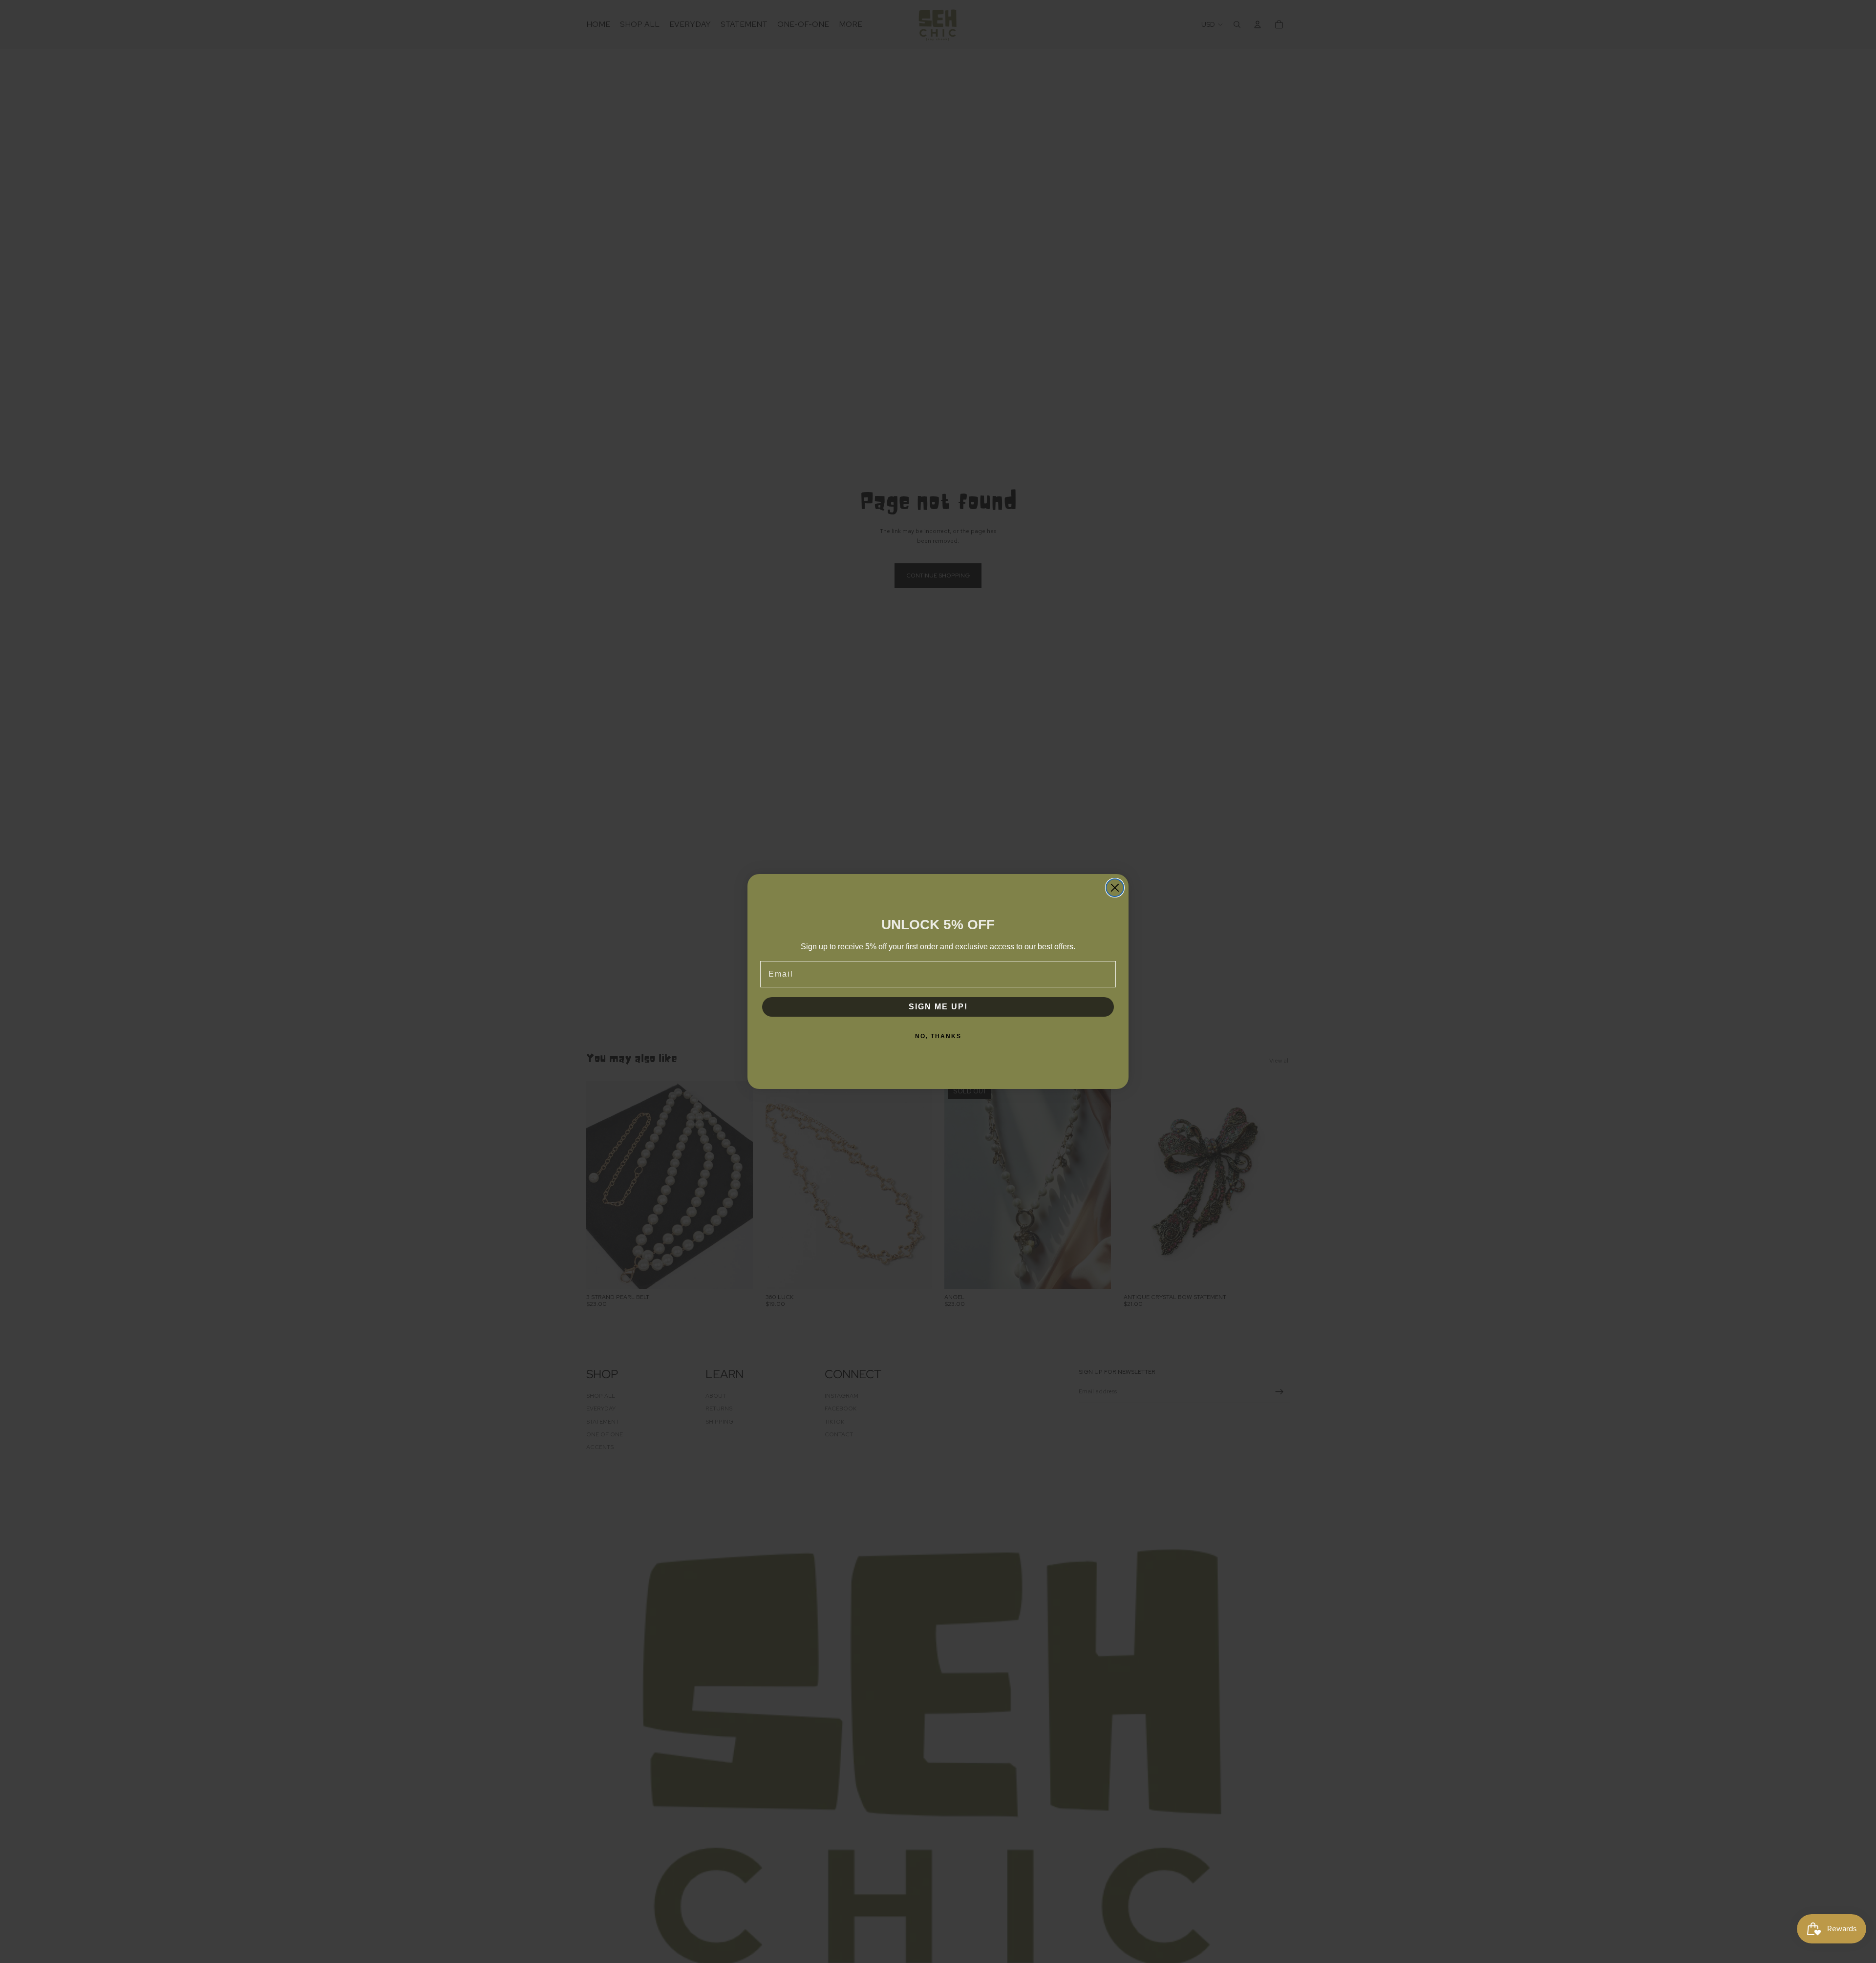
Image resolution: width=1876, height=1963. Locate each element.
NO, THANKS (938, 1036)
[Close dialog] (1115, 888)
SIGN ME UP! (938, 1007)
